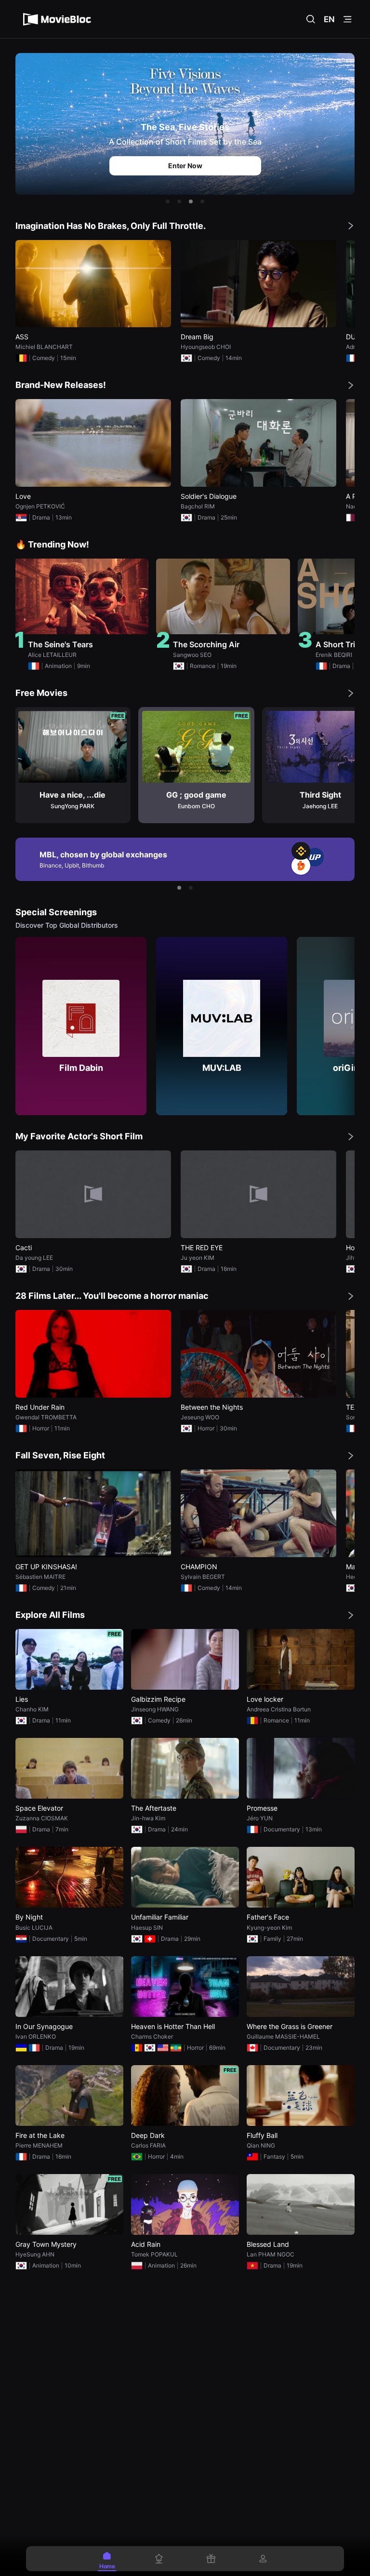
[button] (168, 201)
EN (329, 19)
